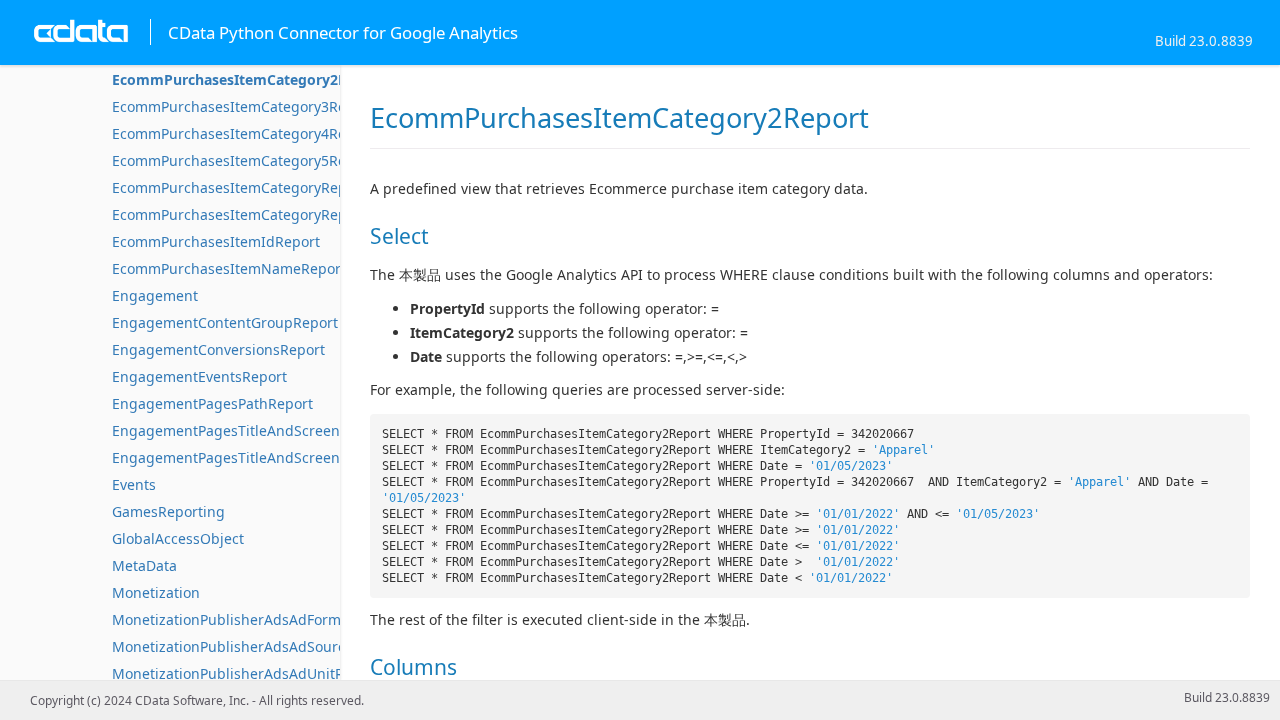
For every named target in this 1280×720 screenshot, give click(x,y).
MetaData (144, 565)
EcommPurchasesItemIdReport (216, 241)
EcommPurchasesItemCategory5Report (243, 160)
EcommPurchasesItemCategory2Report (248, 79)
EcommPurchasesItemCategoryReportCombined (273, 214)
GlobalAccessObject (178, 538)
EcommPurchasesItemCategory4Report (243, 133)
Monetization (156, 592)
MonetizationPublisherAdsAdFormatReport (255, 619)
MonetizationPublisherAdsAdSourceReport (255, 646)
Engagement (155, 295)
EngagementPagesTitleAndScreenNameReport (268, 457)
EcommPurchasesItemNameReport (229, 268)
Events (134, 484)
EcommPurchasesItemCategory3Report (243, 106)
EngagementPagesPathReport (212, 403)
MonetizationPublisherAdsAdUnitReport (246, 673)
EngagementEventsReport (199, 376)
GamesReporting (168, 511)
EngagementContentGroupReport (225, 322)
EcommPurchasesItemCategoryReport (239, 187)
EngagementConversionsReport (218, 349)
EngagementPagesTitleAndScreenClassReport (266, 430)
